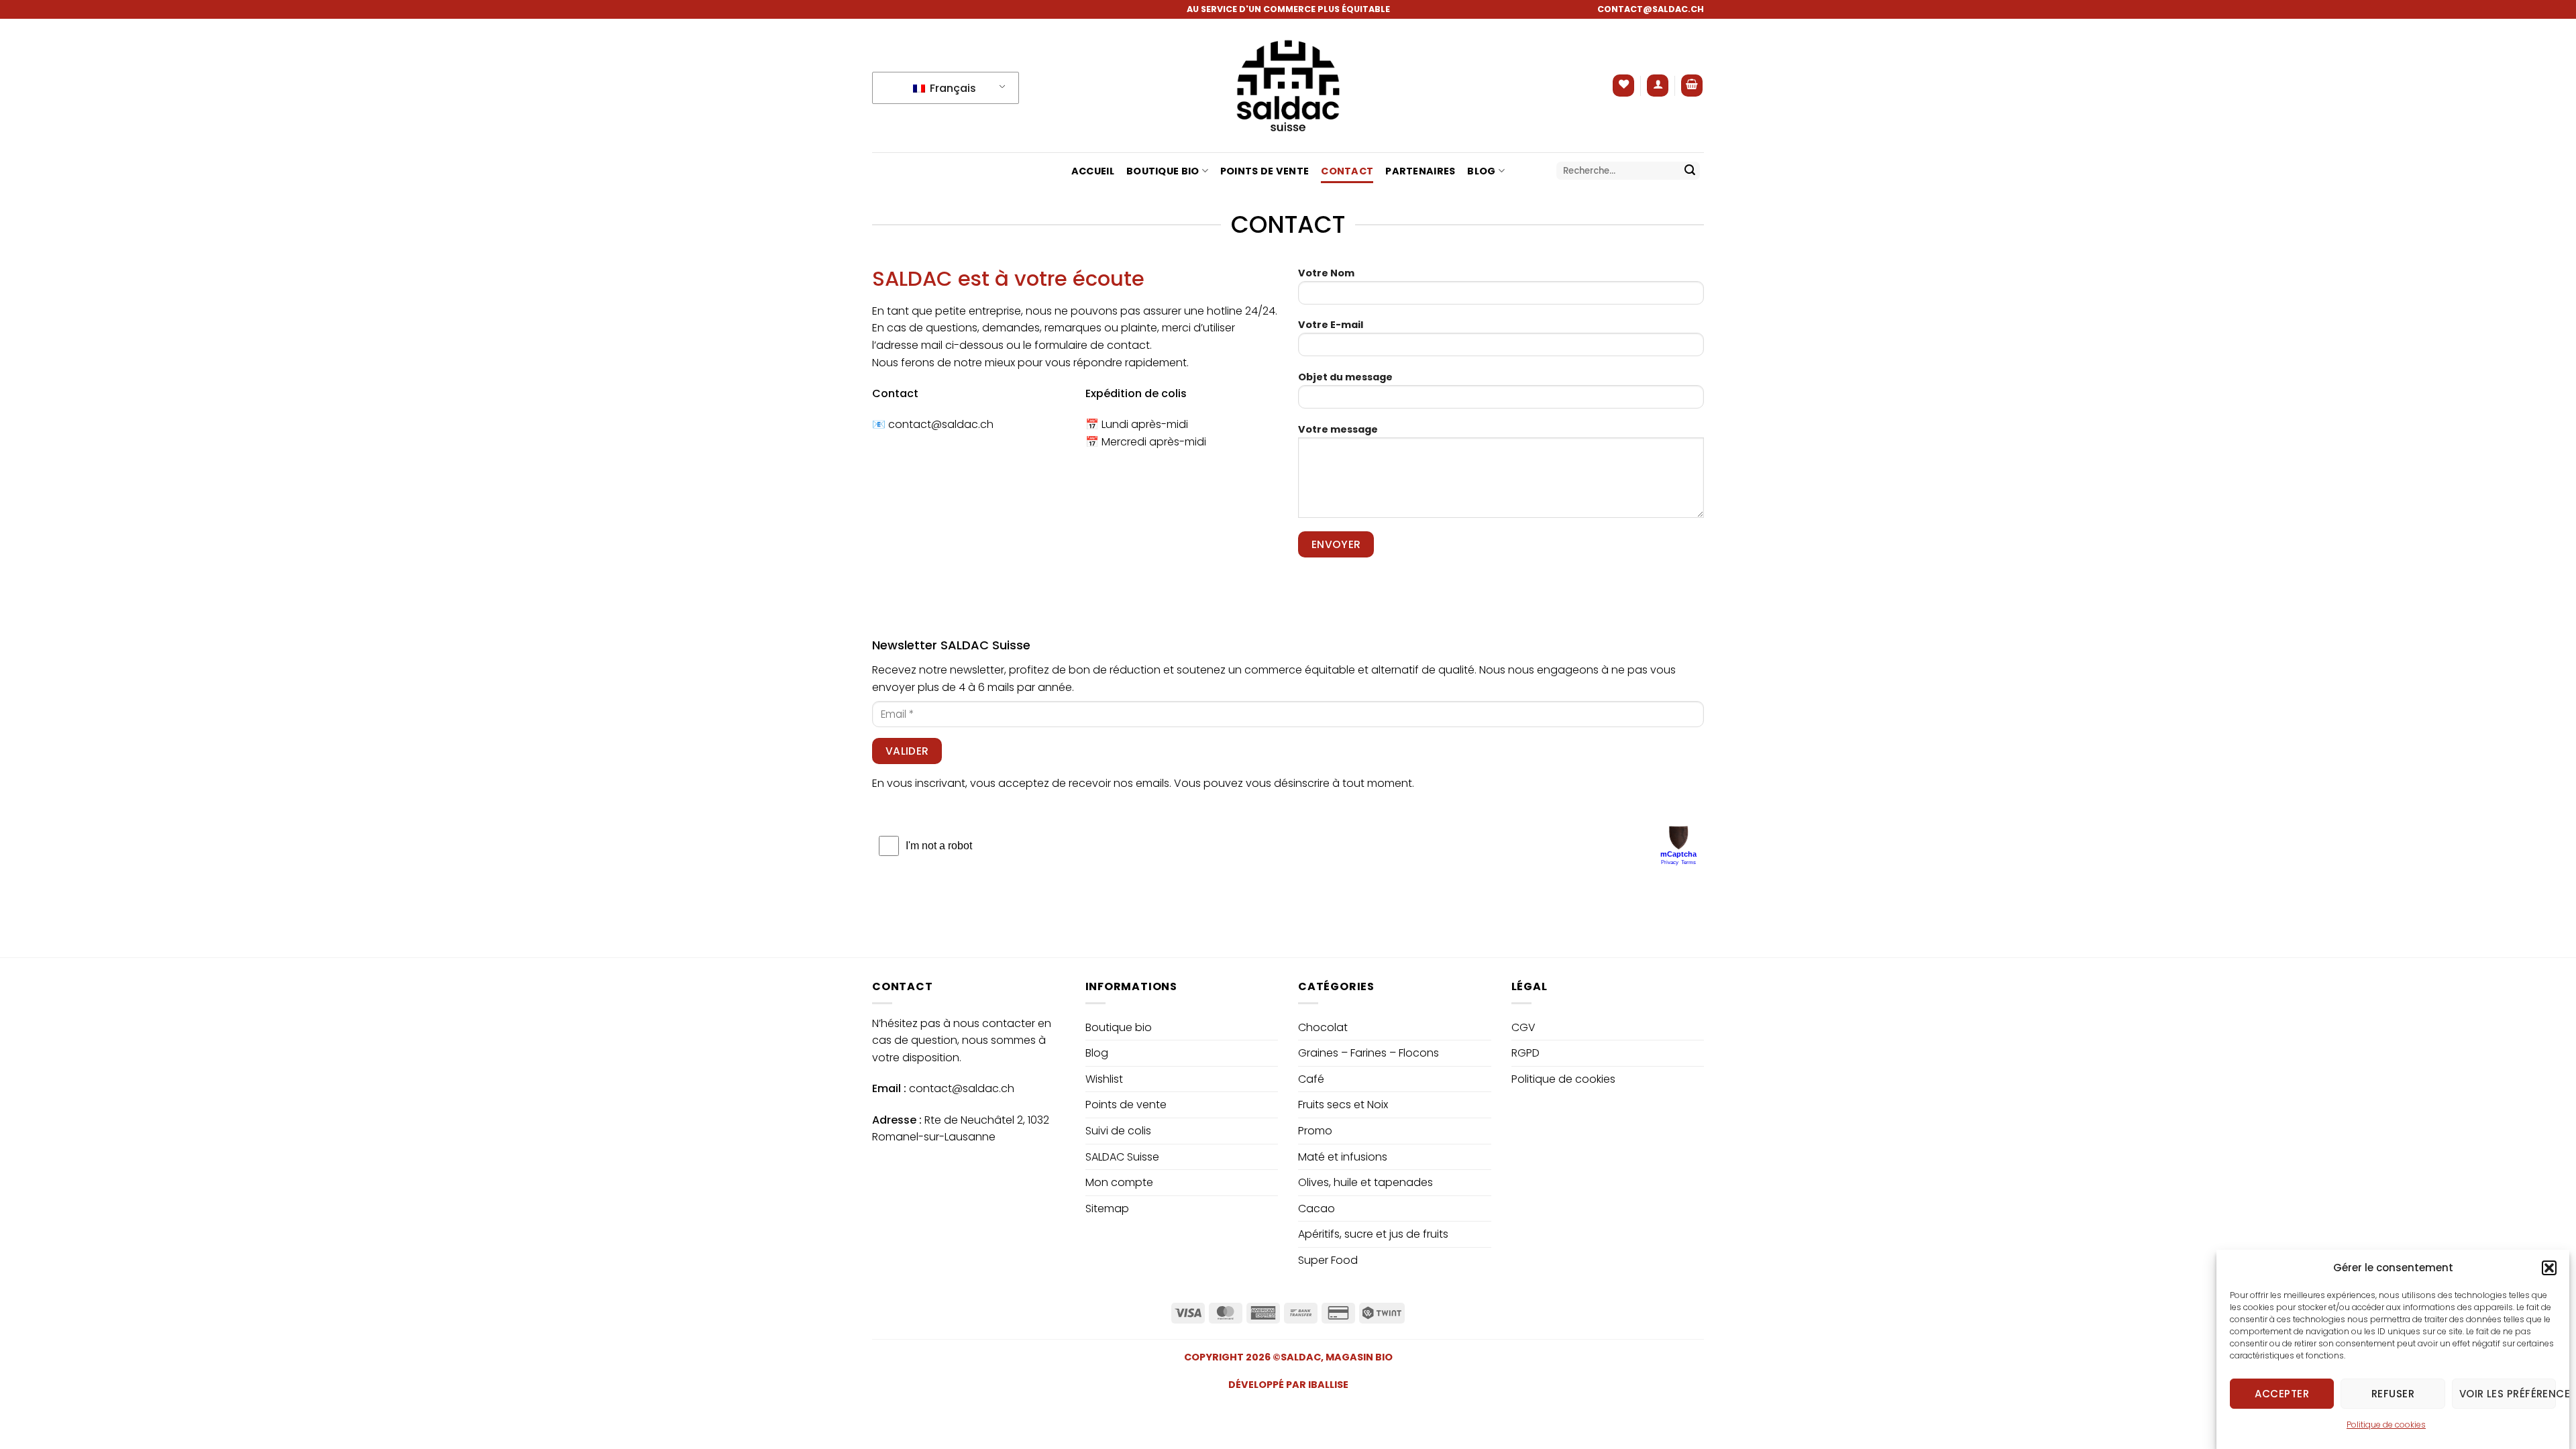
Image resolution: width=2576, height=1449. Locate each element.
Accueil (1093, 171)
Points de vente (1265, 171)
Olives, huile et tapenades (1365, 1182)
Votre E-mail (1331, 325)
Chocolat (1323, 1027)
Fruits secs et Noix (1343, 1105)
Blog (1481, 171)
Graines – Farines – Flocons (1368, 1053)
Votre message (1338, 429)
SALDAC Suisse (1122, 1157)
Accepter (2282, 1393)
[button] (2549, 1268)
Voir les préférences (2508, 1393)
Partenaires (1420, 171)
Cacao (1317, 1209)
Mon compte (1119, 1182)
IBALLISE (1328, 1385)
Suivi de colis (1118, 1131)
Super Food (1328, 1260)
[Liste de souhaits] (1623, 86)
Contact (1347, 171)
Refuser (2393, 1393)
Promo (1315, 1131)
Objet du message (1345, 377)
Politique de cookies (2386, 1425)
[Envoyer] (1690, 171)
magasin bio (1359, 1357)
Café (1311, 1079)
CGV (1523, 1027)
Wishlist (1104, 1079)
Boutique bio (1163, 171)
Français (952, 88)
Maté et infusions (1343, 1157)
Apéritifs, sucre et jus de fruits (1373, 1234)
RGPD (1525, 1053)
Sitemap (1107, 1209)
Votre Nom (1326, 273)
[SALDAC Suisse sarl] (1288, 86)
